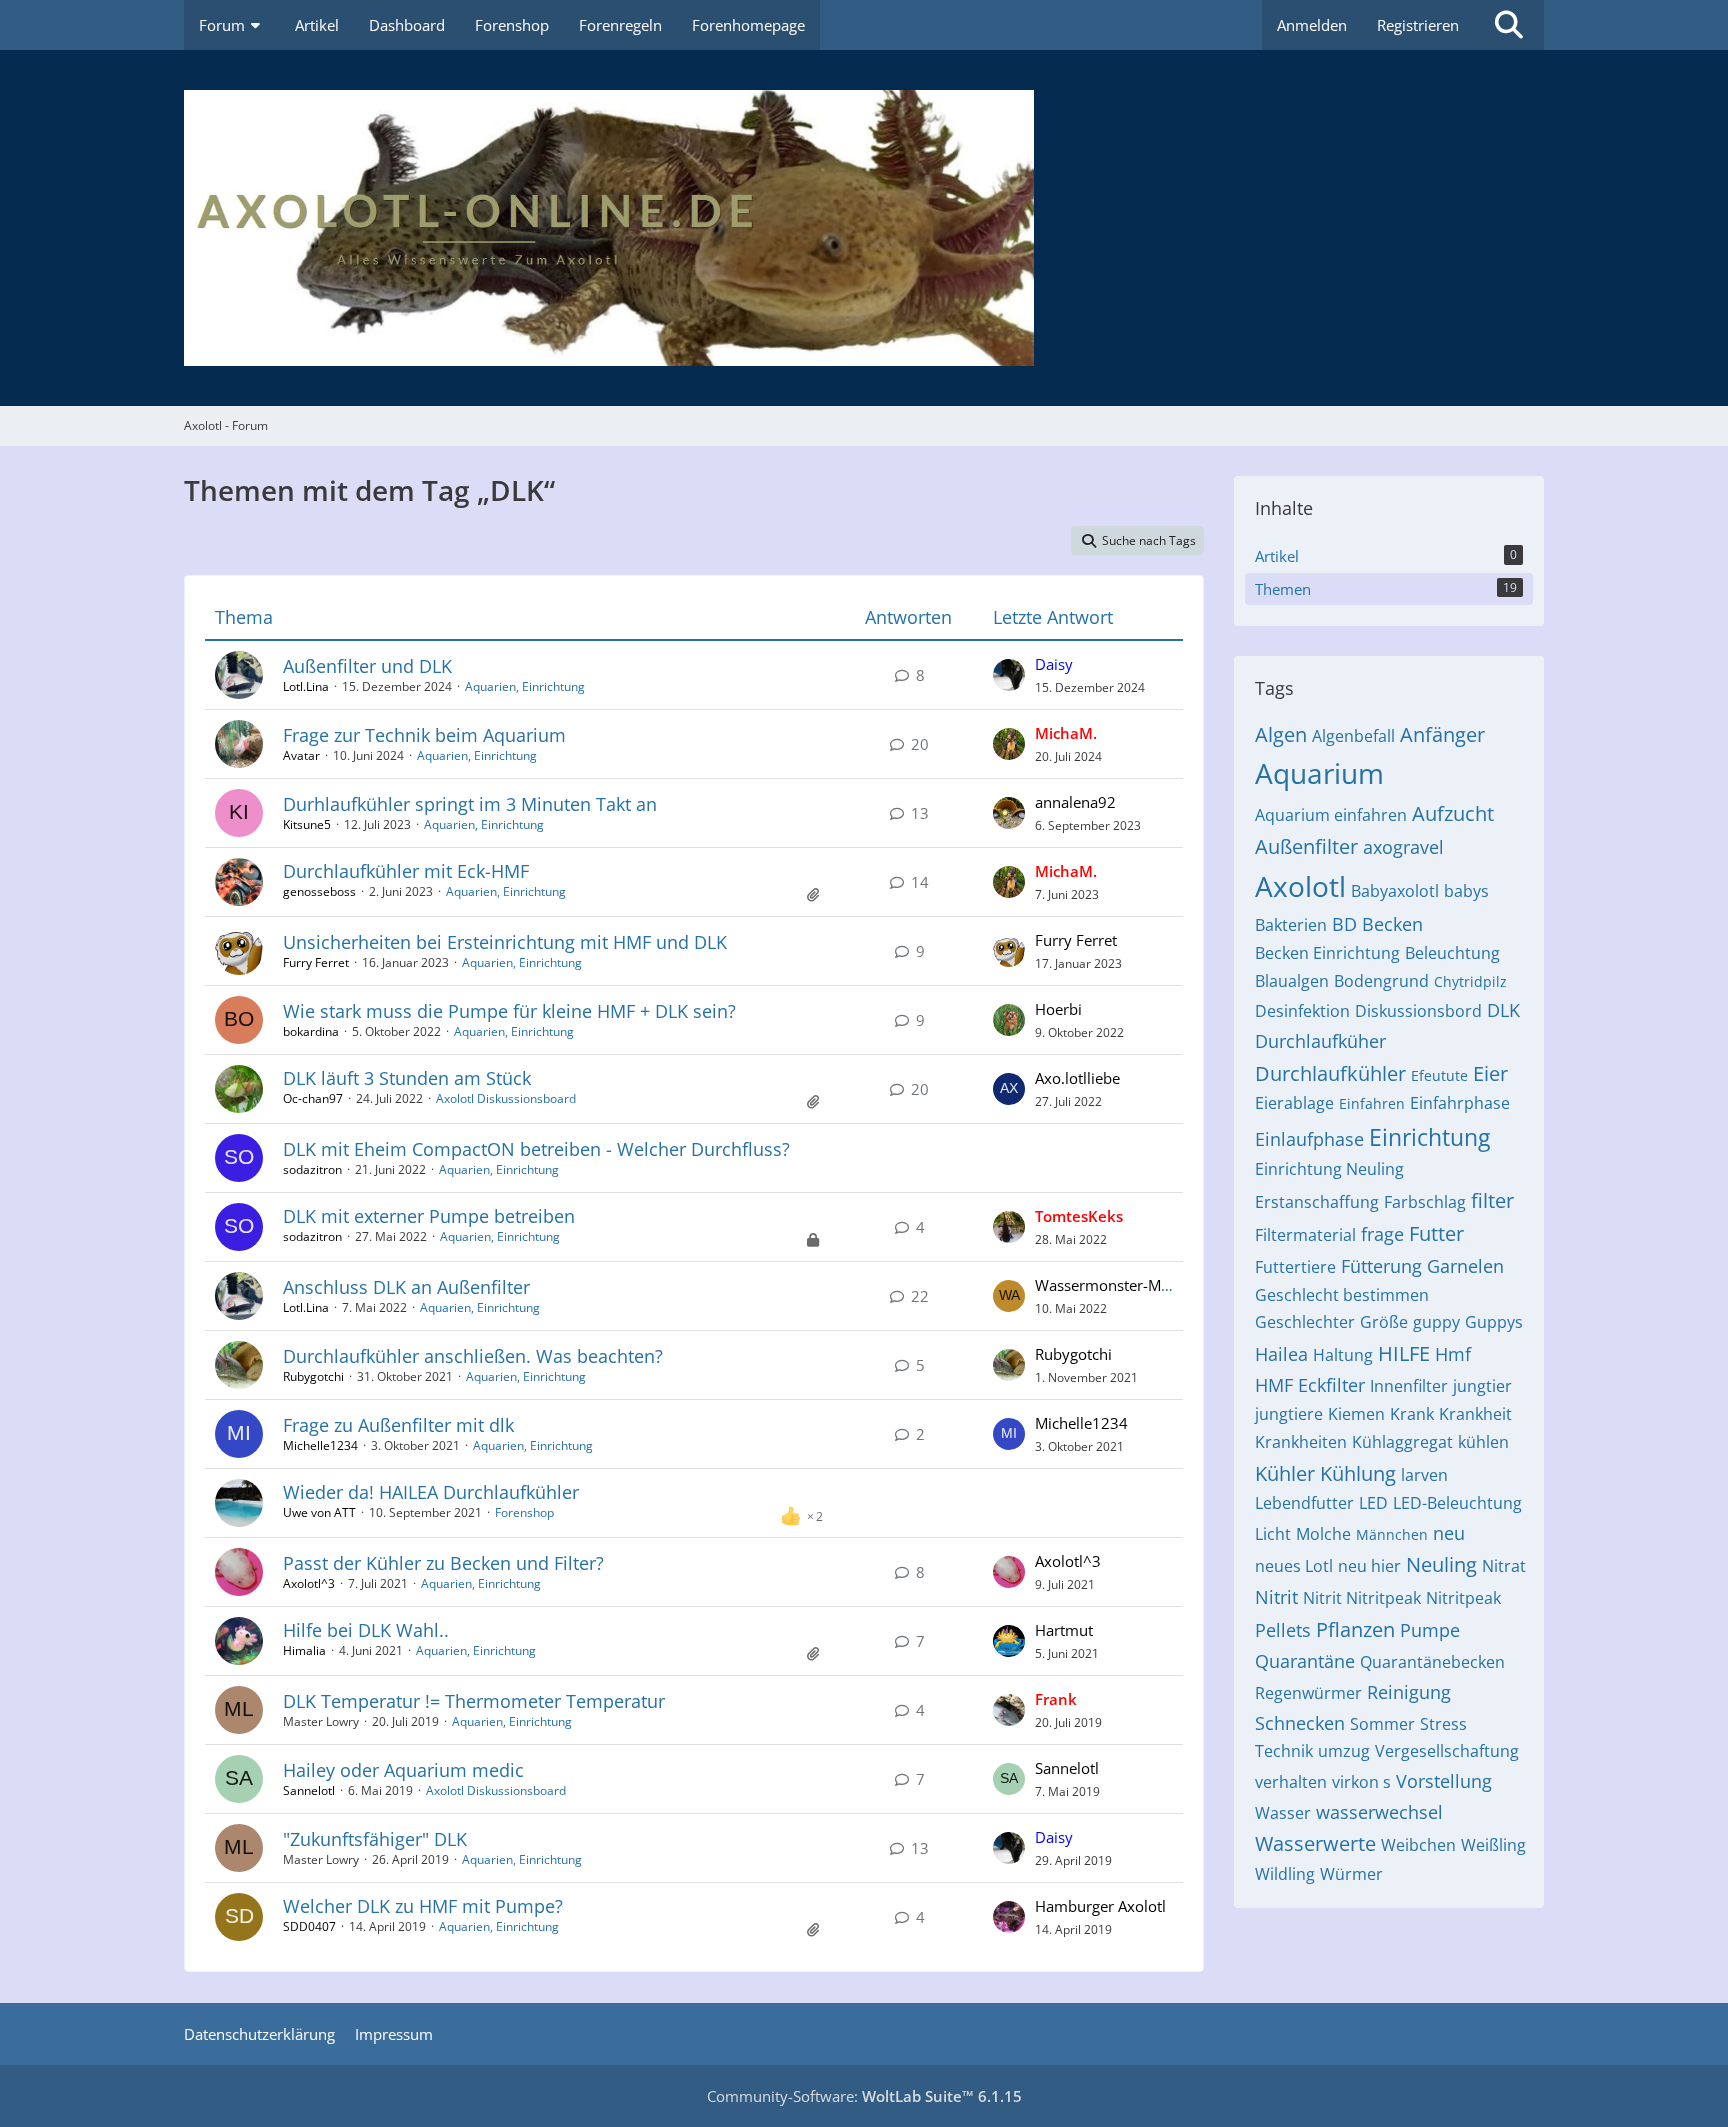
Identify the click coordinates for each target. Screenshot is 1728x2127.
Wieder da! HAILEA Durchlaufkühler (431, 1492)
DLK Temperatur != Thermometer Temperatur (474, 1701)
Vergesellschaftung (1447, 1751)
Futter (1436, 1233)
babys (1466, 891)
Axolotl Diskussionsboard (506, 1098)
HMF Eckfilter (1310, 1385)
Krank (1412, 1414)
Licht (1273, 1534)
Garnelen (1465, 1266)
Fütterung (1381, 1266)
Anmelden (1312, 25)
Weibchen (1418, 1845)
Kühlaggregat (1402, 1442)
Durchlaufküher (1320, 1041)
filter (1492, 1200)
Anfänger (1442, 734)
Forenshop (524, 1512)
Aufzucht (1453, 813)
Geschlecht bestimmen (1342, 1295)
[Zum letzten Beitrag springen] (1009, 675)
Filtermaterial (1305, 1235)
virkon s (1361, 1782)
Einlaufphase (1309, 1139)
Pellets (1283, 1630)
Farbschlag (1425, 1202)
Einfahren (1372, 1103)
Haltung (1343, 1355)
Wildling (1285, 1874)
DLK (1503, 1010)
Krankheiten (1301, 1442)
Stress (1443, 1724)
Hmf (1453, 1354)
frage (1382, 1234)
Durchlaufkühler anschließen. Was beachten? (473, 1356)
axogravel (1403, 847)
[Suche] (1509, 25)
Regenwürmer (1308, 1693)
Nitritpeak (1463, 1598)
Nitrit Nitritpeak (1362, 1598)
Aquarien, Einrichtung (525, 686)
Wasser (1283, 1813)
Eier (1490, 1073)
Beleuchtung (1452, 953)
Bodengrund (1381, 981)
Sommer (1382, 1724)
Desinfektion (1302, 1011)
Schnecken (1300, 1723)
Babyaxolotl (1395, 891)
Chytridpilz (1470, 981)
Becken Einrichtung (1327, 953)
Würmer (1351, 1874)
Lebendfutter (1304, 1503)
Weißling (1493, 1845)
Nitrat (1504, 1566)
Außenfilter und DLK (367, 666)
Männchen (1392, 1534)
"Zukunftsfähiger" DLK (375, 1839)
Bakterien (1291, 925)
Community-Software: (864, 2096)
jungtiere (1289, 1414)
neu (1449, 1533)
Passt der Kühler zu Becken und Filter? (443, 1563)
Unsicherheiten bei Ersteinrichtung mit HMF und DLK (505, 942)
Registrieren (1418, 25)
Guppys (1494, 1322)
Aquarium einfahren (1331, 815)
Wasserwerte (1315, 1843)
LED (1373, 1503)
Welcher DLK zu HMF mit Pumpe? (423, 1906)
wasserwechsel (1379, 1812)
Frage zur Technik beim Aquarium (424, 735)
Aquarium (1319, 773)
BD (1344, 924)
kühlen (1483, 1442)
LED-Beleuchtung (1457, 1503)
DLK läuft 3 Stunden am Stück (407, 1078)
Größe (1384, 1322)
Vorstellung (1444, 1781)
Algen (1281, 734)
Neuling (1441, 1564)
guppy (1436, 1322)
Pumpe (1430, 1630)
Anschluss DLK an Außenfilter (406, 1287)
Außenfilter (1306, 846)
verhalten (1291, 1782)
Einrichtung (1429, 1137)
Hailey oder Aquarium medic (403, 1770)
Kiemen (1356, 1414)
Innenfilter (1409, 1386)
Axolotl (1300, 886)
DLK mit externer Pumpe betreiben (429, 1216)
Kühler (1285, 1473)
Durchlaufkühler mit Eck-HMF (406, 871)
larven (1424, 1475)
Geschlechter (1305, 1322)
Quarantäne (1305, 1661)
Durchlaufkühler (1330, 1073)
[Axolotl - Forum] (864, 228)
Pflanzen (1355, 1629)
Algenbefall (1353, 736)
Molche (1323, 1534)
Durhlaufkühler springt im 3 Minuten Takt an (470, 804)
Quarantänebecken (1432, 1662)
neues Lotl (1294, 1566)
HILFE (1404, 1353)
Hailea (1281, 1354)
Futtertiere (1295, 1267)
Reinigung (1409, 1692)
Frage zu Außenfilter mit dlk (398, 1425)
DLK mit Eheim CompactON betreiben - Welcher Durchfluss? (536, 1149)
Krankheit (1475, 1414)
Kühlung (1358, 1473)
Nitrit (1276, 1597)
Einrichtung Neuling (1329, 1169)
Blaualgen (1292, 981)
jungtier (1482, 1386)
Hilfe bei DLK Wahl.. (366, 1630)
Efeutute (1439, 1075)
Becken (1392, 924)
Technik (1284, 1751)
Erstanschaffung (1317, 1202)
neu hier (1369, 1566)
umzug (1344, 1751)
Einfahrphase (1460, 1103)
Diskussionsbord (1418, 1011)
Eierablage (1294, 1103)
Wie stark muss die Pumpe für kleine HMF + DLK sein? (509, 1011)
